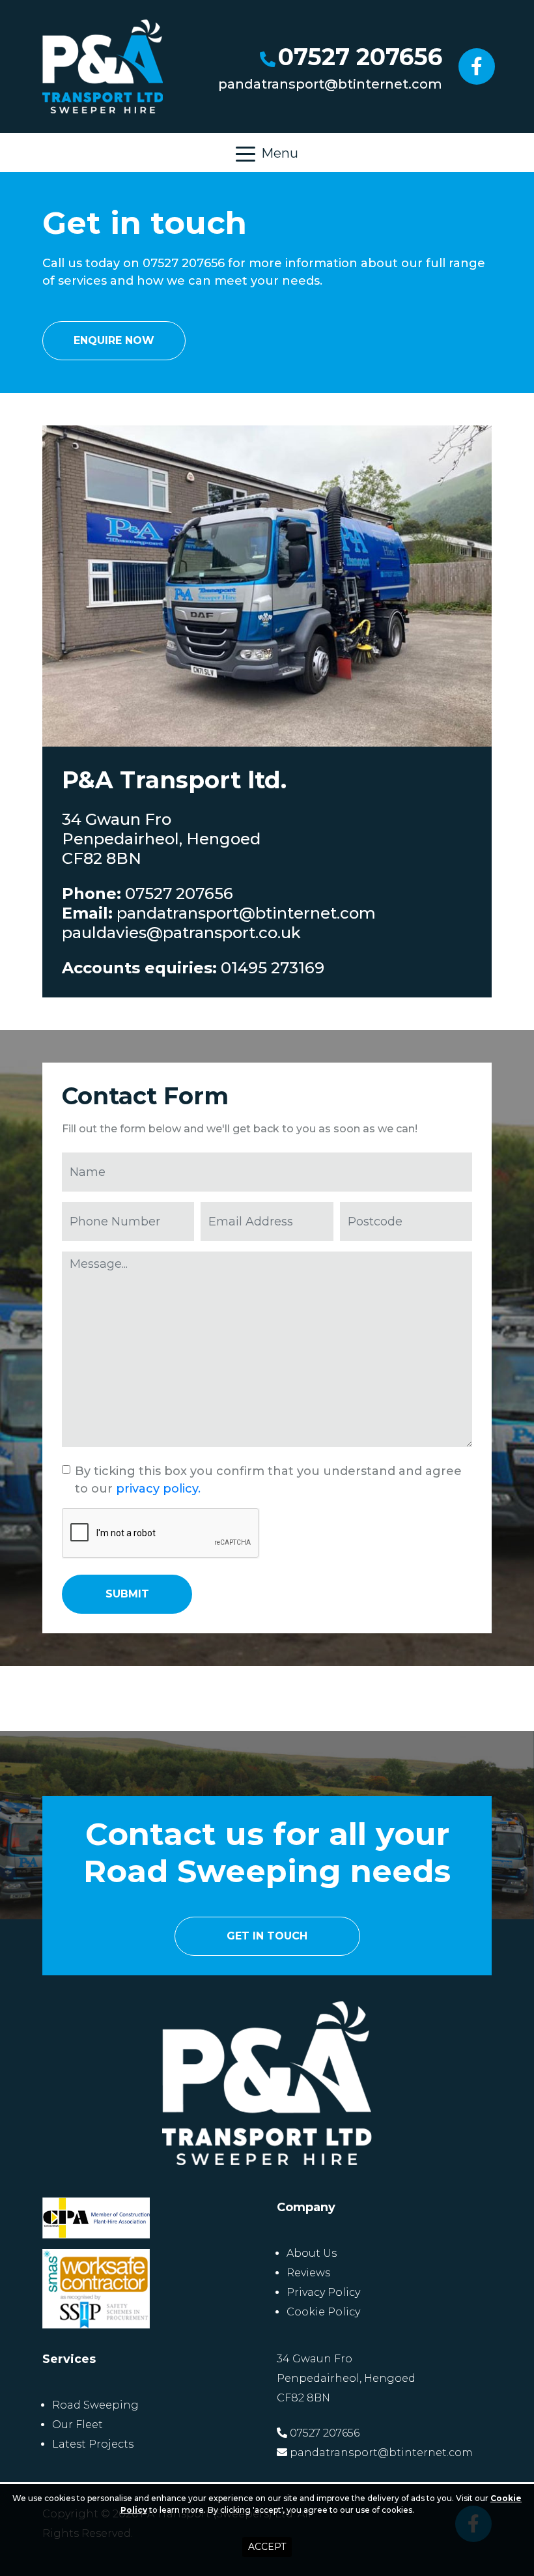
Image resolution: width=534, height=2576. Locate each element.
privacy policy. (158, 1489)
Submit (127, 1594)
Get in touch (267, 1936)
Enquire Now (114, 340)
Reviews (308, 2273)
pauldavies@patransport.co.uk (181, 933)
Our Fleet (77, 2425)
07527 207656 (360, 57)
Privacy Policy (323, 2292)
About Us (312, 2253)
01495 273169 (273, 968)
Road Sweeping (95, 2405)
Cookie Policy (323, 2312)
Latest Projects (93, 2444)
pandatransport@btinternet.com (330, 84)
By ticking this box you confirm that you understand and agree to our (268, 1480)
